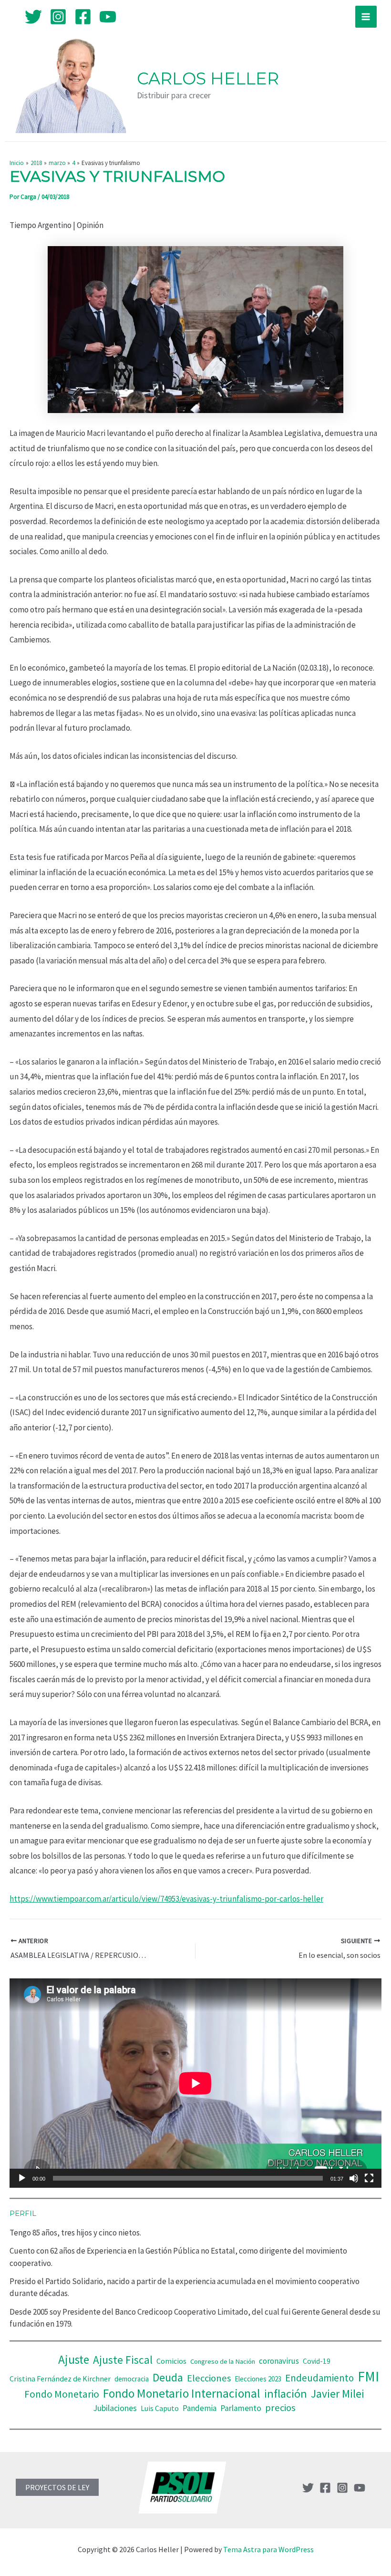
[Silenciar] (354, 2178)
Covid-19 (317, 2361)
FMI (368, 2376)
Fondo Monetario (62, 2394)
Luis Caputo (160, 2408)
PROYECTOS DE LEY (57, 2487)
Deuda (168, 2377)
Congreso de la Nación (223, 2361)
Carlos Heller (208, 78)
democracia (132, 2379)
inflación (286, 2394)
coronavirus (279, 2361)
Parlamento (241, 2408)
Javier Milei (338, 2394)
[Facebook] (83, 17)
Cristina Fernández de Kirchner (60, 2379)
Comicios (171, 2361)
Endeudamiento (319, 2378)
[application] (195, 2083)
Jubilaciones (115, 2408)
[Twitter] (33, 17)
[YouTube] (108, 17)
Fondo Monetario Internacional (182, 2393)
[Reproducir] (22, 2178)
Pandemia (200, 2408)
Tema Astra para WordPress (268, 2549)
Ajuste (74, 2359)
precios (280, 2408)
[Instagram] (58, 17)
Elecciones (209, 2378)
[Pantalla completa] (369, 2178)
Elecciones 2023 (258, 2379)
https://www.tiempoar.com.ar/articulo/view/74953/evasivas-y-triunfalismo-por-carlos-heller (166, 1899)
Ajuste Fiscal (123, 2360)
